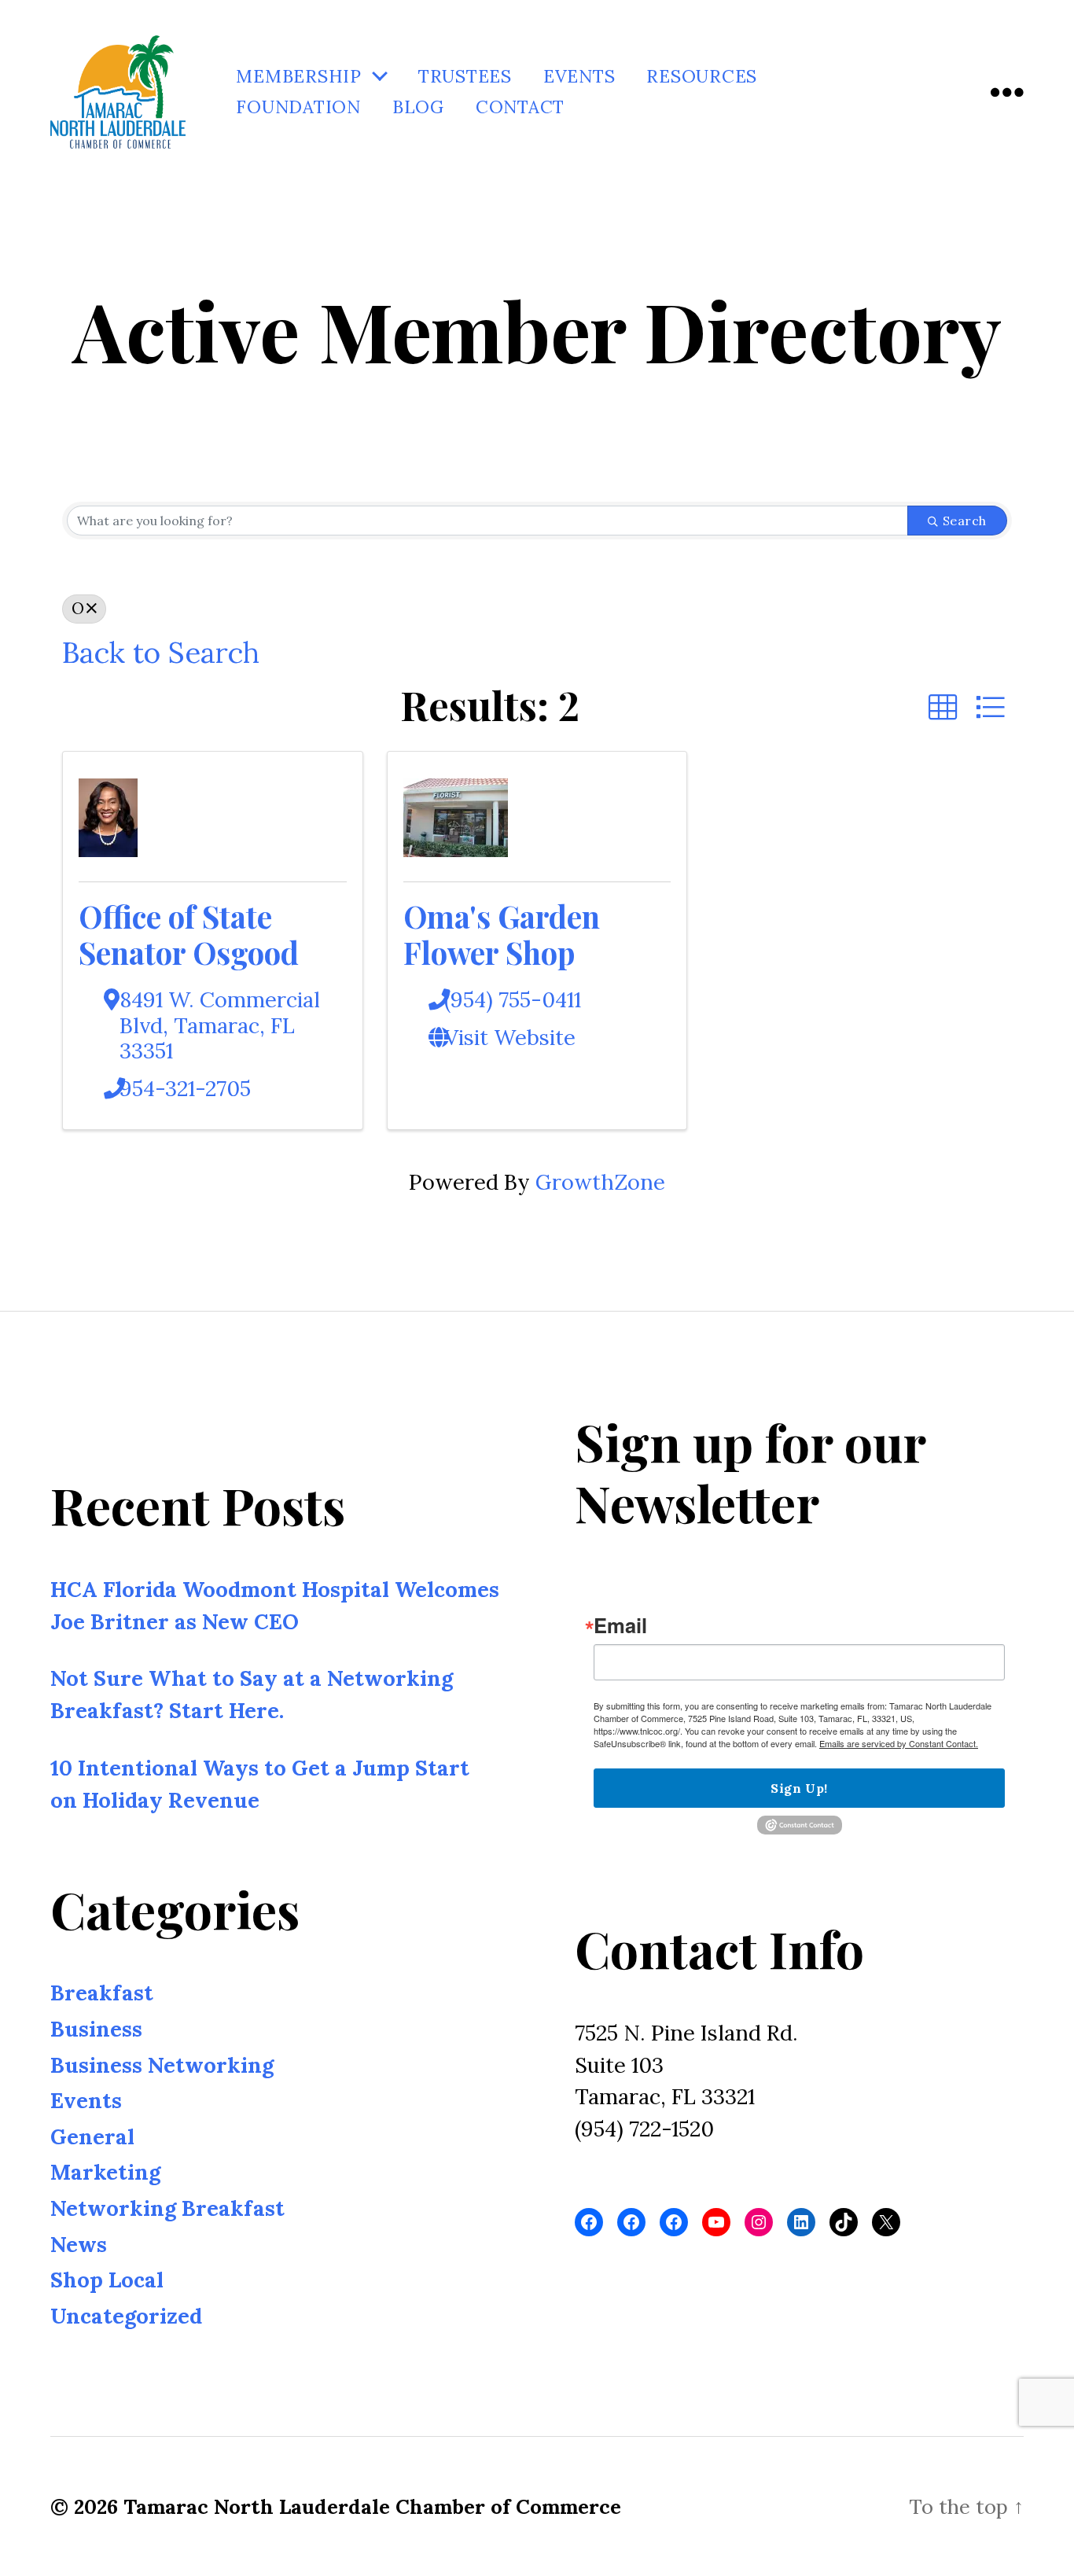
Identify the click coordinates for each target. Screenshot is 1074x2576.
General (92, 2136)
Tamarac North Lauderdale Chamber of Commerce (372, 2506)
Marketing (105, 2173)
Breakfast (102, 1993)
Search (965, 521)
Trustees (465, 77)
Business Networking (162, 2065)
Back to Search (160, 652)
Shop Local (107, 2280)
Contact (520, 107)
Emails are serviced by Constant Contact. (899, 1744)
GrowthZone (600, 1182)
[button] (943, 708)
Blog (418, 107)
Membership (298, 77)
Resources (702, 77)
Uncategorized (126, 2316)
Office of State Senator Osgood (189, 934)
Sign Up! (799, 1789)
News (79, 2244)
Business (96, 2029)
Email (620, 1625)
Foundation (298, 107)
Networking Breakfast (167, 2208)
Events (579, 77)
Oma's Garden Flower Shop (502, 934)
